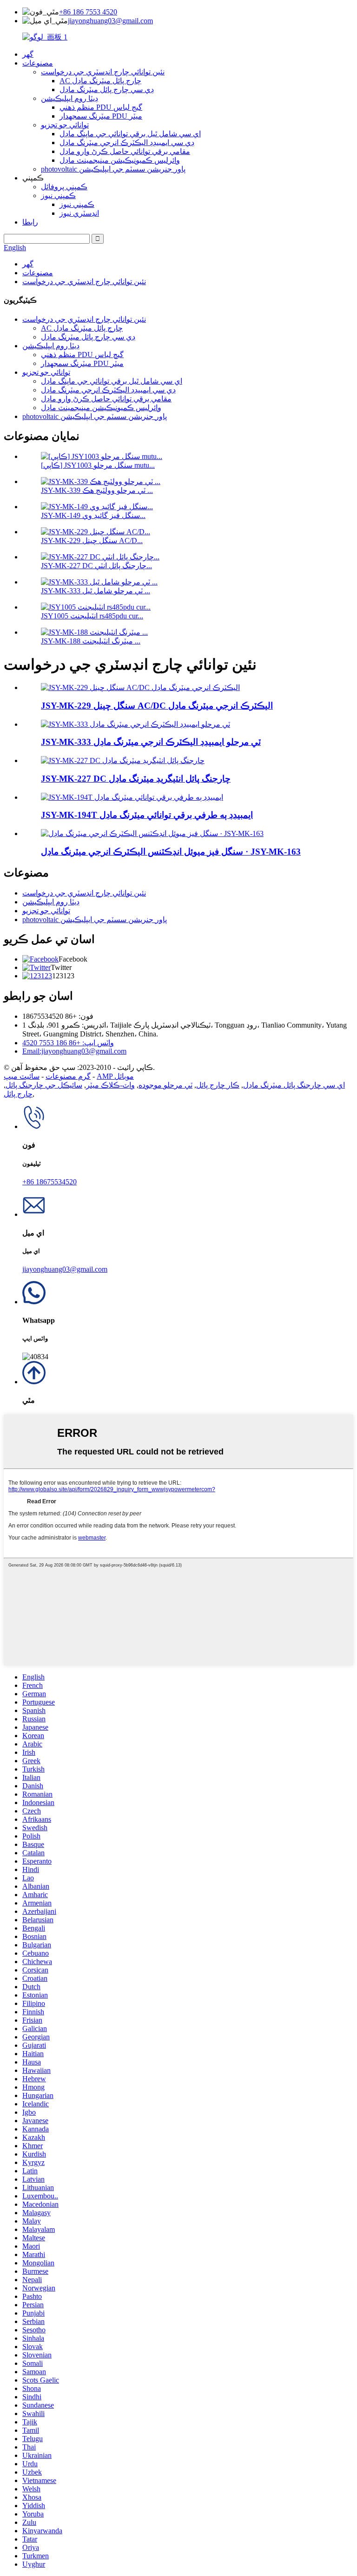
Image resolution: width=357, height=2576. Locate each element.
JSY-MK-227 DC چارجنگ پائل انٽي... (96, 566)
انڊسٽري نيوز (79, 213)
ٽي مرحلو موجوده (165, 1085)
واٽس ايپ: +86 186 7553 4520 (68, 1043)
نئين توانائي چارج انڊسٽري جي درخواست (103, 72)
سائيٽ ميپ (22, 1076)
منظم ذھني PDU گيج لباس (101, 107)
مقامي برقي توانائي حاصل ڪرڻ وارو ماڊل (125, 151)
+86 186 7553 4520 (88, 12)
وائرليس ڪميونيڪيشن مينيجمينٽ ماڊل (120, 160)
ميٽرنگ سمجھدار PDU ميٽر (101, 116)
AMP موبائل (115, 1076)
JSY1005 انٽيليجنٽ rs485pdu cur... (92, 616)
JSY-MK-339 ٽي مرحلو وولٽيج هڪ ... (97, 490)
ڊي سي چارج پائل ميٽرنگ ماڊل (107, 90)
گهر (28, 54)
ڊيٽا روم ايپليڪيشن (69, 98)
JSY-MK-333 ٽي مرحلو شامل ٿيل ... (96, 591)
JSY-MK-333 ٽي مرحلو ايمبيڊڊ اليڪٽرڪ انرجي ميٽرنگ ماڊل (151, 742)
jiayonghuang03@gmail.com (110, 21)
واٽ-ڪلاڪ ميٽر (110, 1085)
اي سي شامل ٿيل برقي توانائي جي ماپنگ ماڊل (130, 134)
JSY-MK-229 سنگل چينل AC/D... (92, 541)
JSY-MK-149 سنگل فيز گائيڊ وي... (93, 515)
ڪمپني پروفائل (64, 187)
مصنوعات (38, 63)
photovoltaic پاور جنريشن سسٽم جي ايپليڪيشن (113, 169)
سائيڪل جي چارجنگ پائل (44, 1085)
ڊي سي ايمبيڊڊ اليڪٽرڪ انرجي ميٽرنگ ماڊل (127, 143)
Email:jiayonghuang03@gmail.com (74, 1051)
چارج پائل (18, 1094)
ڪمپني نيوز (58, 196)
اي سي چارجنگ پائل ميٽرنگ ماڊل (294, 1085)
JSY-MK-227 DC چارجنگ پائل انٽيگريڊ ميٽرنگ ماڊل (136, 779)
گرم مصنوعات (68, 1076)
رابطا (30, 222)
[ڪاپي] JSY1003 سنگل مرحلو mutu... (98, 465)
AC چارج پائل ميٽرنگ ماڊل (100, 81)
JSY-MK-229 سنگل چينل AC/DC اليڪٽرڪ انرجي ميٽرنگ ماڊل (157, 706)
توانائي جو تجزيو (65, 125)
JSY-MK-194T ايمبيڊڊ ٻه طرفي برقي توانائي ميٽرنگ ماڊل (147, 815)
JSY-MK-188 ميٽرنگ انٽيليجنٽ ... (91, 641)
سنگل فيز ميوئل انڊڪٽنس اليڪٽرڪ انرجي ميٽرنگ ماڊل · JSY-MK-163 (171, 852)
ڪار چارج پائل (218, 1085)
